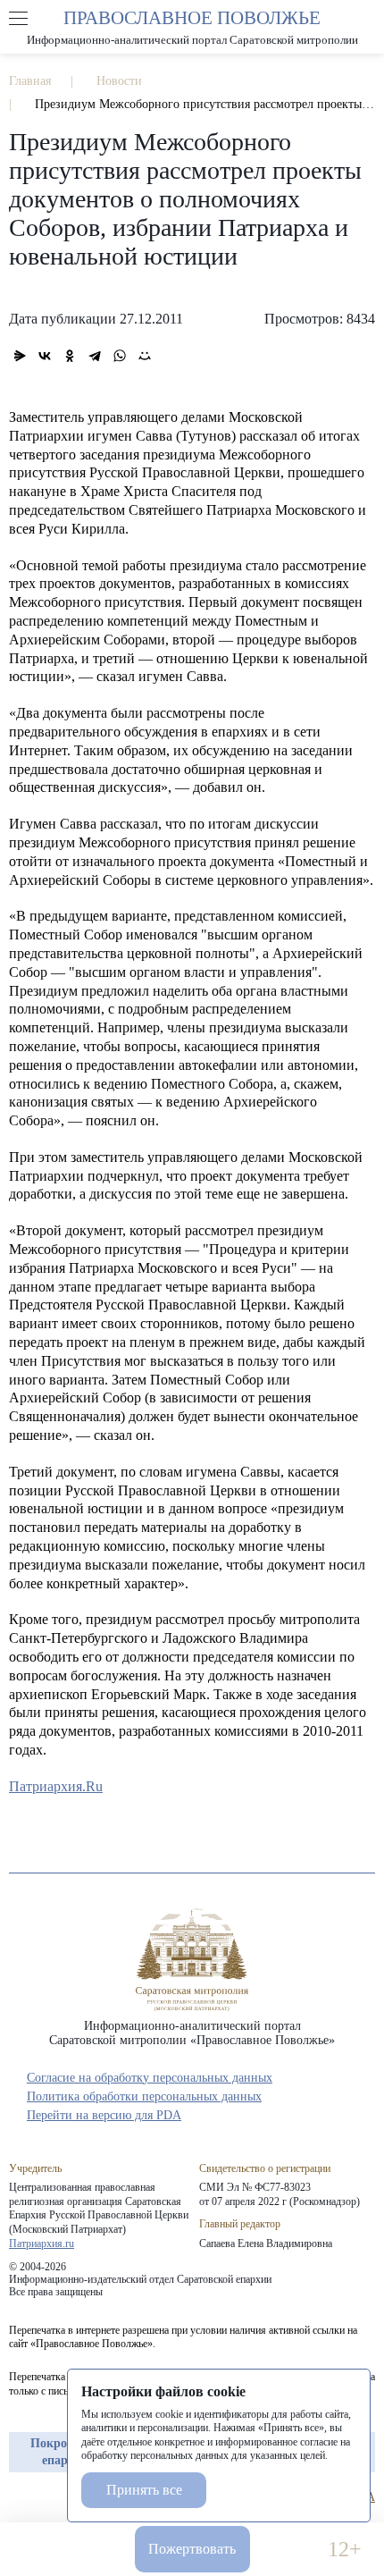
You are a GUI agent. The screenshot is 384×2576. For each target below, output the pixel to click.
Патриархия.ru (42, 2243)
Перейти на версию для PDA (104, 2115)
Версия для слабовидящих (289, 2550)
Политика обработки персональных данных (144, 2096)
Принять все (144, 2490)
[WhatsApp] (120, 356)
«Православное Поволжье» (192, 1960)
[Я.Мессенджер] (20, 356)
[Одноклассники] (70, 356)
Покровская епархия (65, 2451)
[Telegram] (95, 356)
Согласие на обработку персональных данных (150, 2078)
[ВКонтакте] (45, 356)
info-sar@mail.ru (95, 2550)
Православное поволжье (192, 27)
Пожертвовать (192, 2549)
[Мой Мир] (145, 356)
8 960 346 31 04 (40, 2550)
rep (18, 2497)
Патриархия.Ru (56, 1786)
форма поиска (365, 19)
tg (50, 2497)
